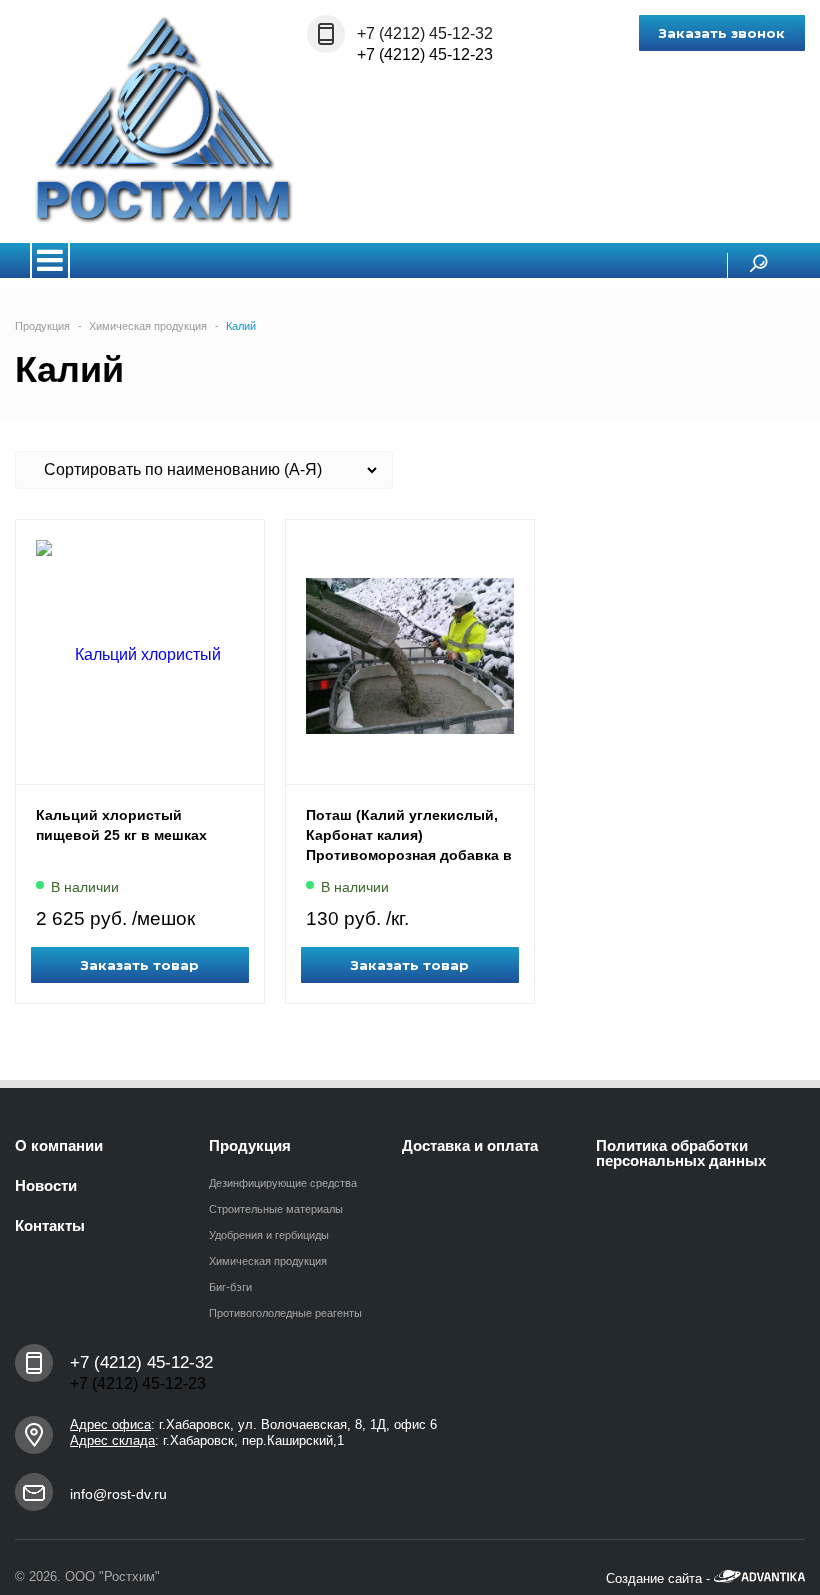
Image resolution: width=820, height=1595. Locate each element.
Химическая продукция (268, 1261)
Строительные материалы (276, 1209)
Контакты (50, 1225)
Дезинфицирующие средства (283, 1183)
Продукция (250, 1145)
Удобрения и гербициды (269, 1235)
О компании (59, 1145)
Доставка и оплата (470, 1145)
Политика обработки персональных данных (681, 1153)
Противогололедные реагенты (285, 1313)
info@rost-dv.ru (118, 1494)
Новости (46, 1185)
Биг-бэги (230, 1287)
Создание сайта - (660, 1578)
